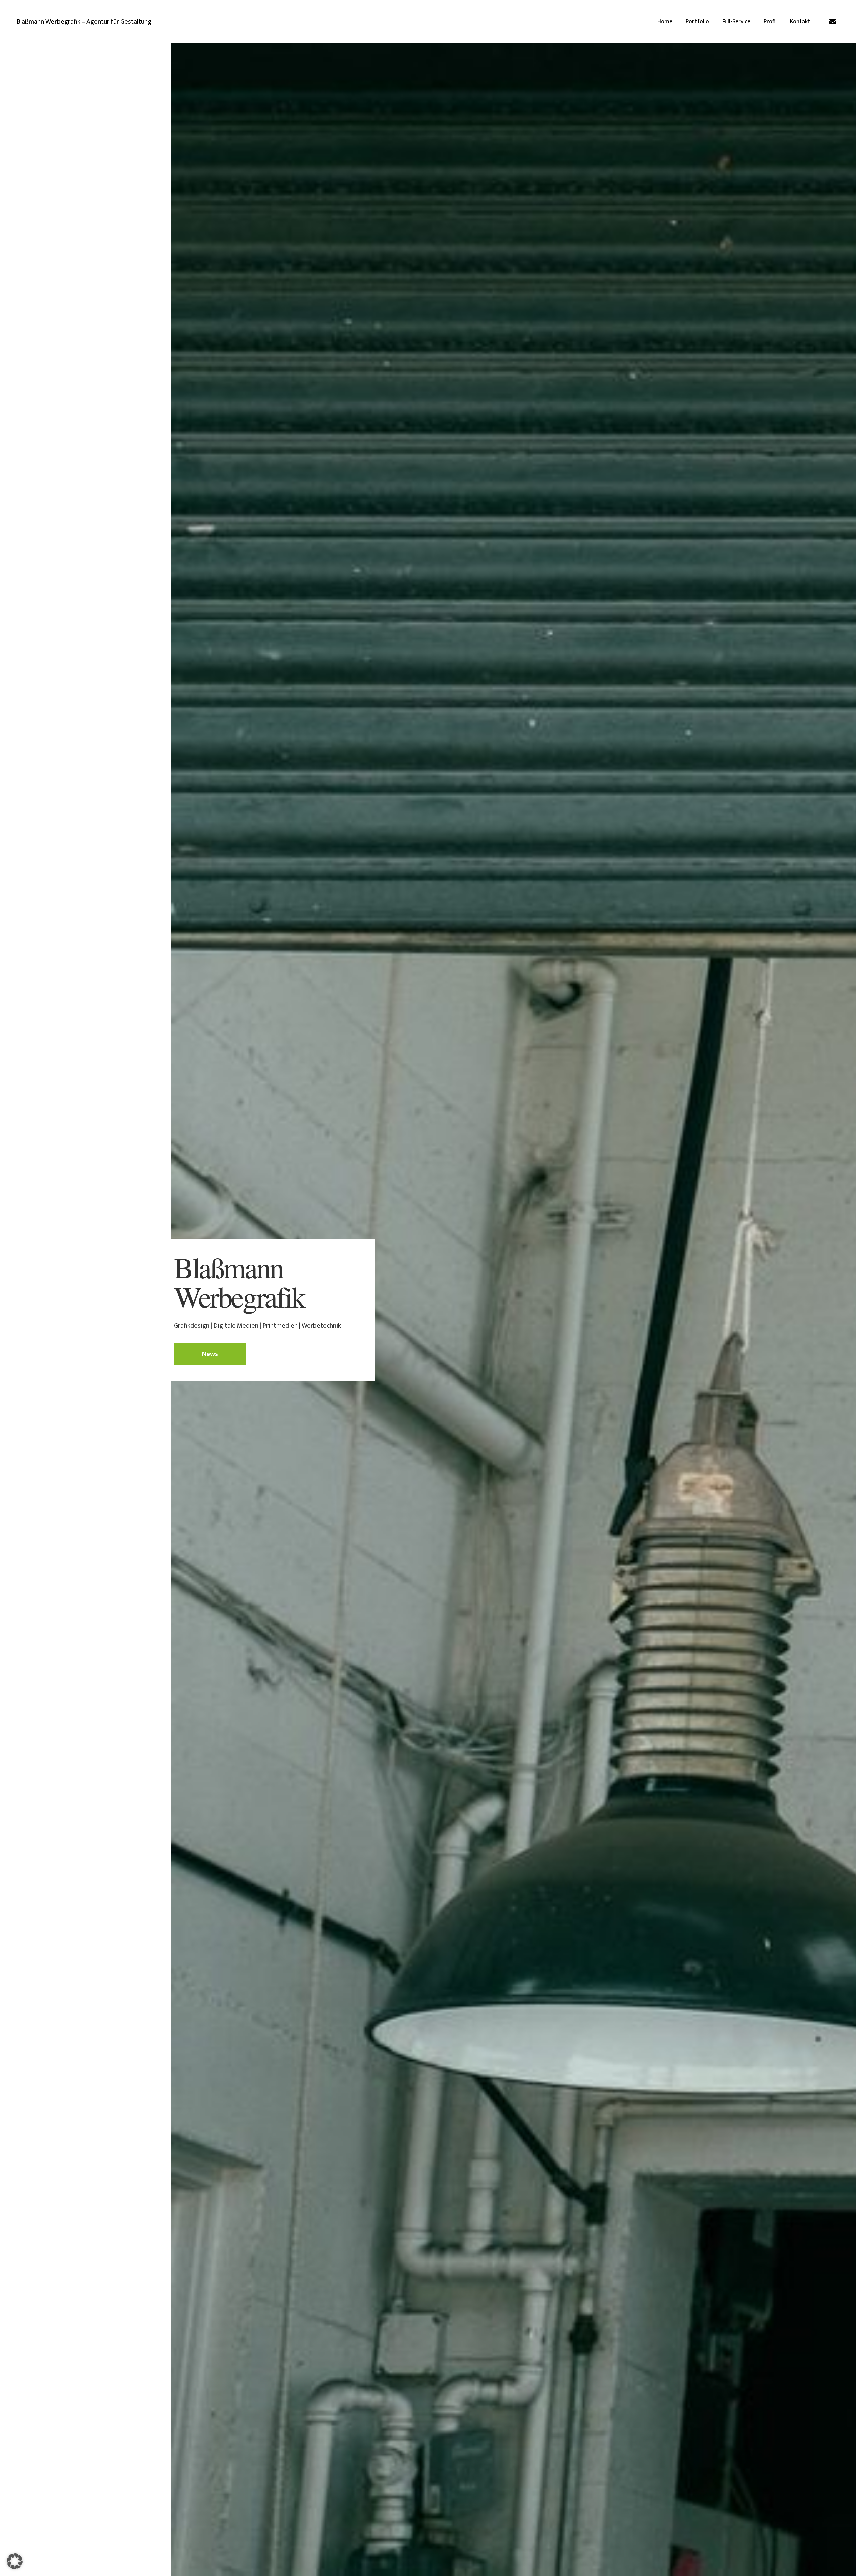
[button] (15, 2561)
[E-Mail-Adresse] (833, 22)
